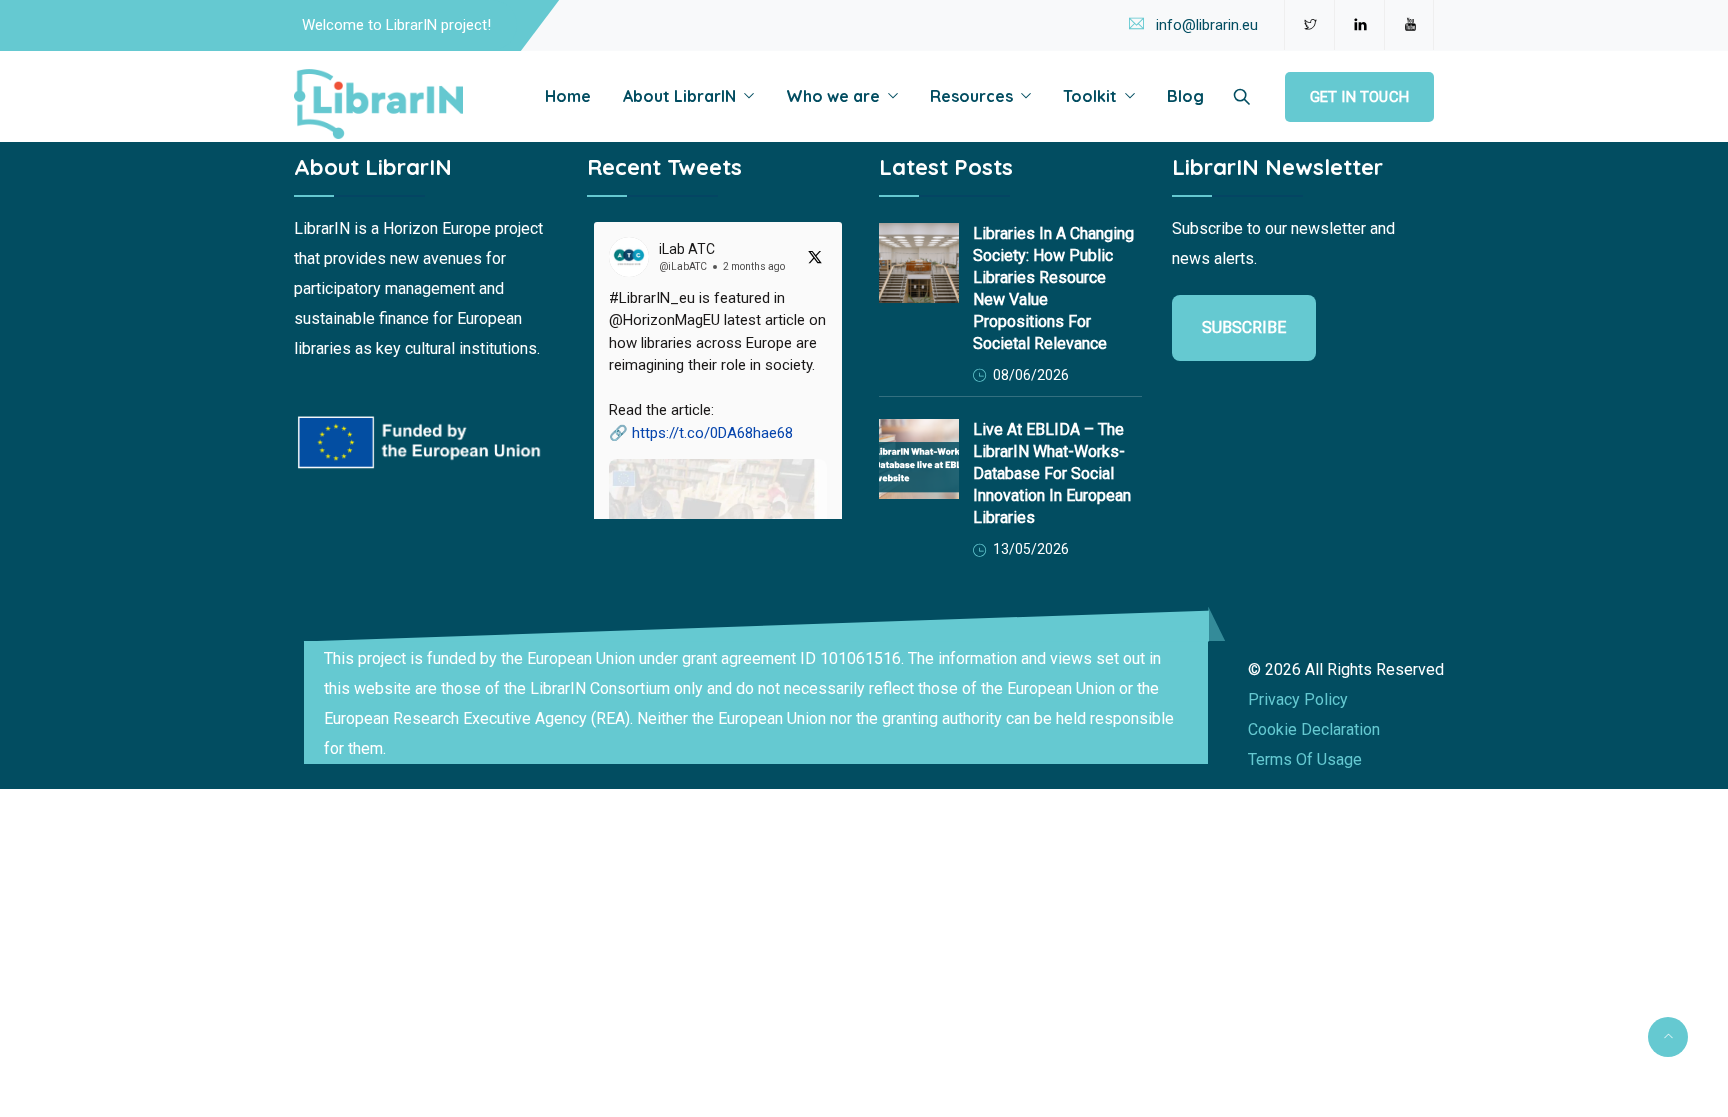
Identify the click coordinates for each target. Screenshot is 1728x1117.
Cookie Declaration (1314, 729)
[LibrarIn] (378, 105)
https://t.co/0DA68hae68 (712, 433)
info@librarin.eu (1207, 25)
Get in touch (1359, 97)
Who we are (833, 96)
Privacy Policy (1298, 699)
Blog (1185, 96)
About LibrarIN (679, 96)
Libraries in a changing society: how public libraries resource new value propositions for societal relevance (1053, 288)
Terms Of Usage (1305, 759)
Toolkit (1090, 96)
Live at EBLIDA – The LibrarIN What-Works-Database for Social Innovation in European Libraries (1052, 473)
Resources (971, 96)
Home (568, 96)
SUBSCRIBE (1244, 327)
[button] (718, 474)
